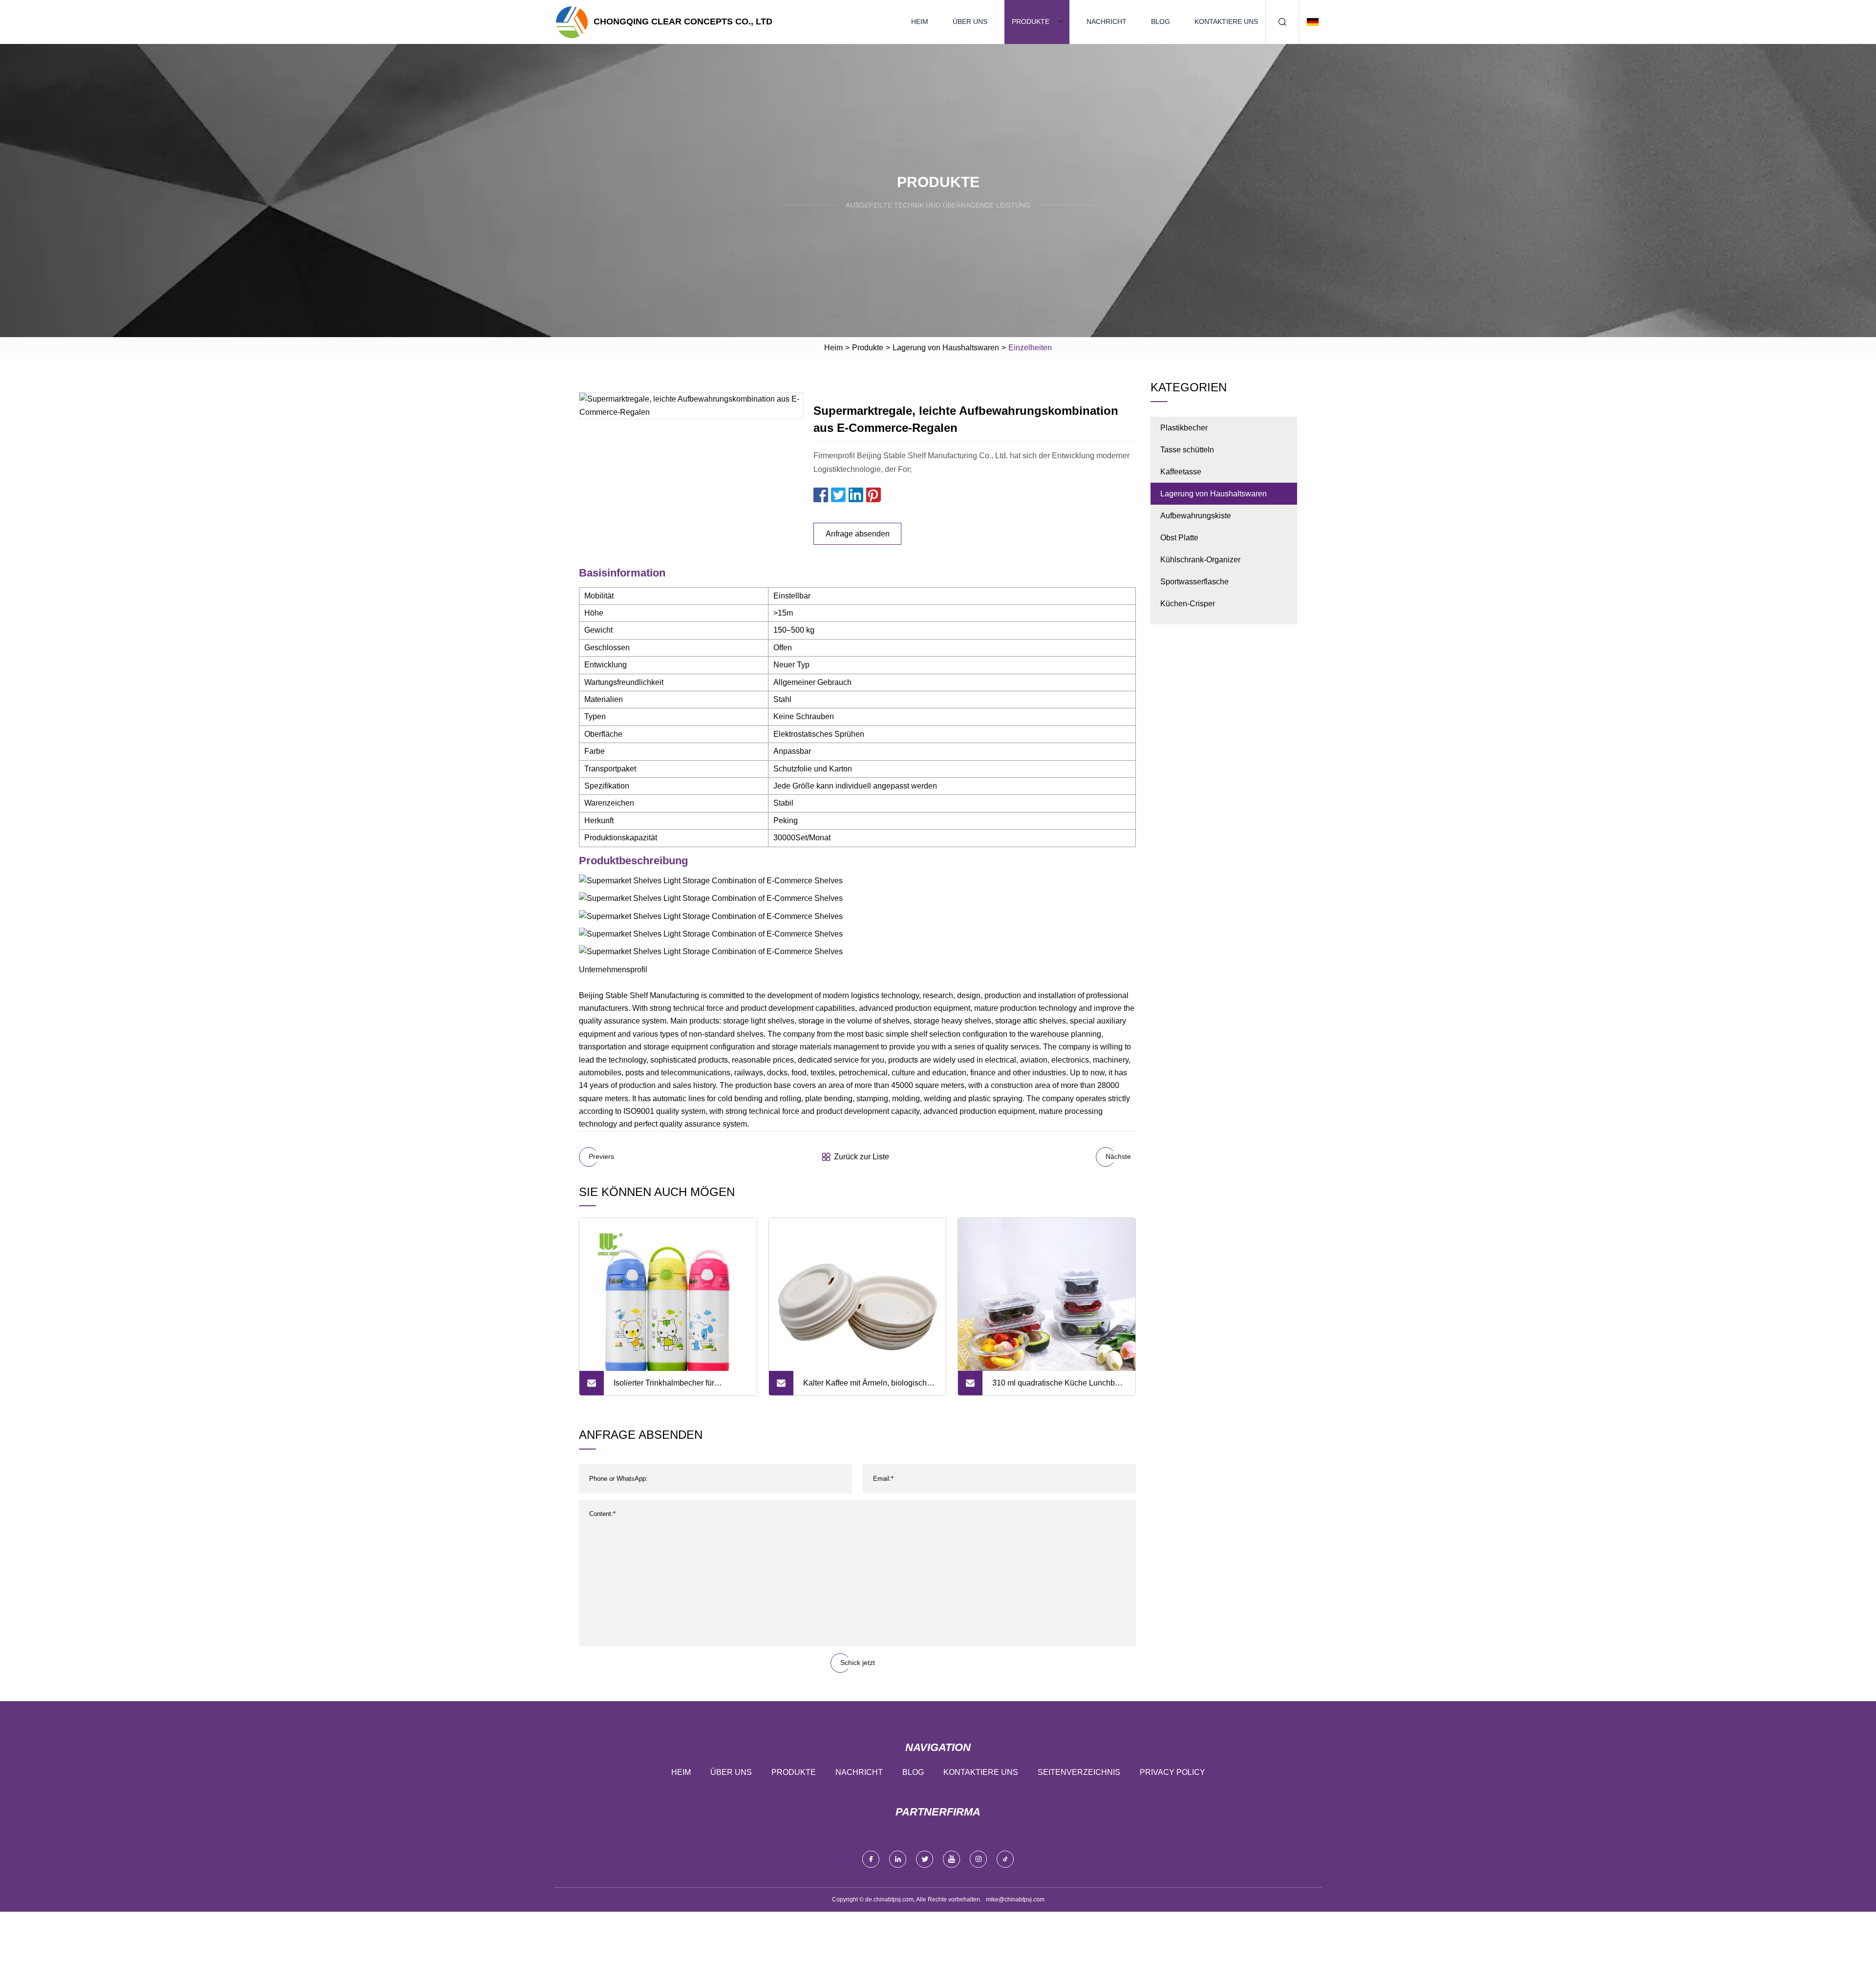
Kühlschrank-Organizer (1200, 560)
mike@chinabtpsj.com (1015, 1899)
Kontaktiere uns (1226, 21)
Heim (920, 21)
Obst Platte (1179, 538)
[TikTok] (1005, 1859)
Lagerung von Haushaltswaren (946, 348)
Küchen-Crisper (1188, 604)
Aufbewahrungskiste (1196, 516)
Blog (1161, 21)
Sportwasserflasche (1194, 582)
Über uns (970, 21)
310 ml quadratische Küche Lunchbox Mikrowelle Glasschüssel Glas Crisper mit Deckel (1058, 1387)
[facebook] (871, 1859)
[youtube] (951, 1859)
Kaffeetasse (1181, 472)
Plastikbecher (1184, 428)
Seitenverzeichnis (1079, 1772)
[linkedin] (898, 1859)
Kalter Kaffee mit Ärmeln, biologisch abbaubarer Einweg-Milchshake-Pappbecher (865, 1387)
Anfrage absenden (858, 534)
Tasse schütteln (1187, 450)
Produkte (1031, 21)
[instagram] (978, 1859)
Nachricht (1107, 21)
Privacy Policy (1172, 1772)
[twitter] (925, 1859)
